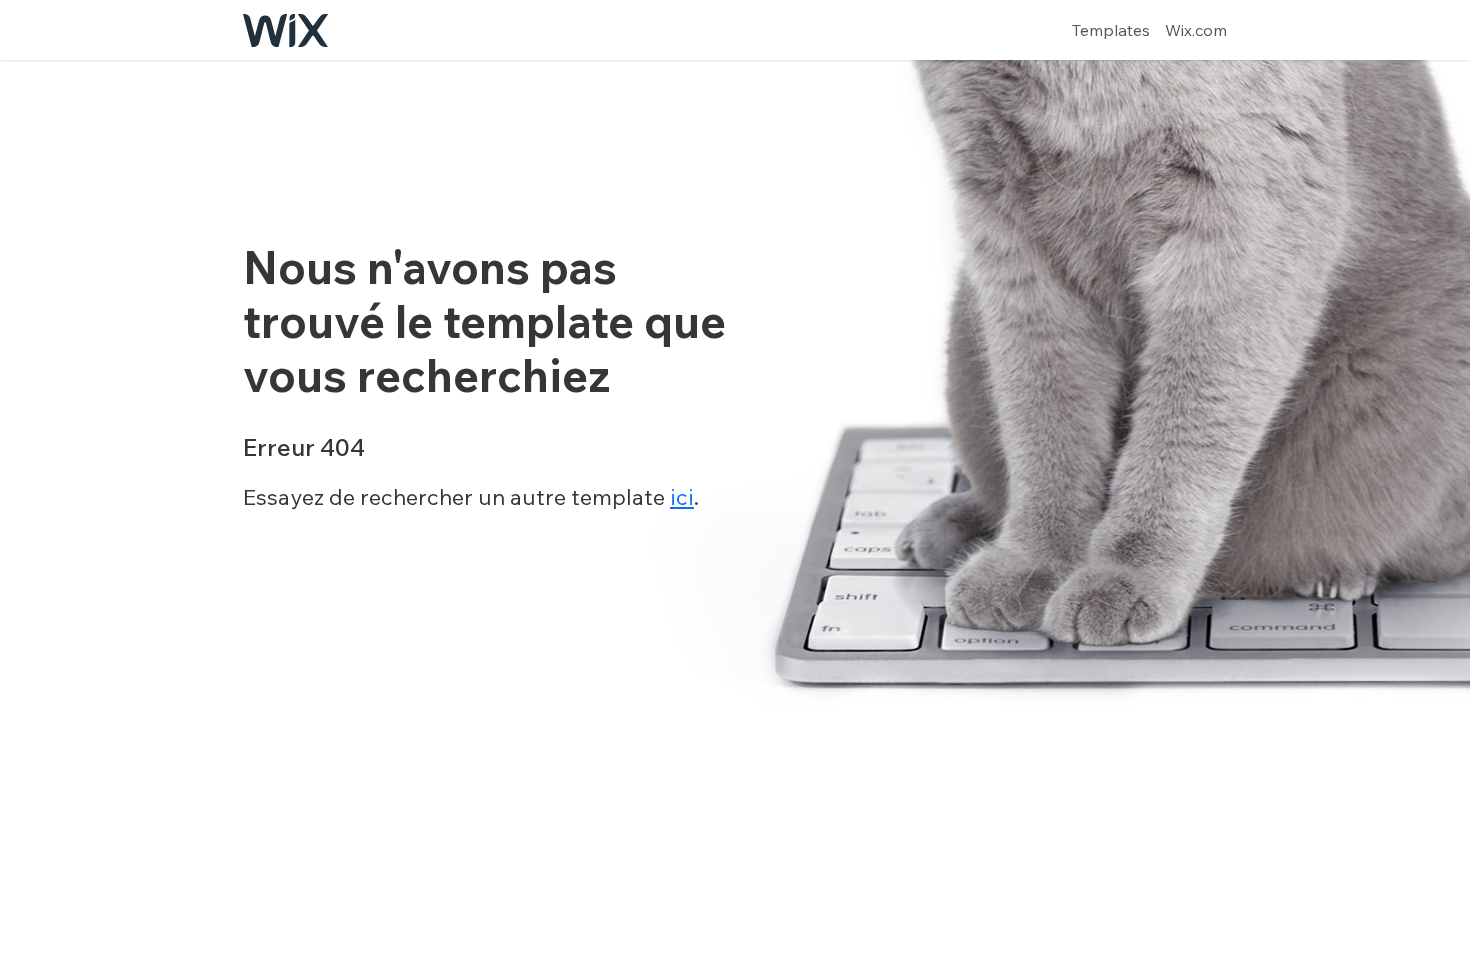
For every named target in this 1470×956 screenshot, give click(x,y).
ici (682, 497)
